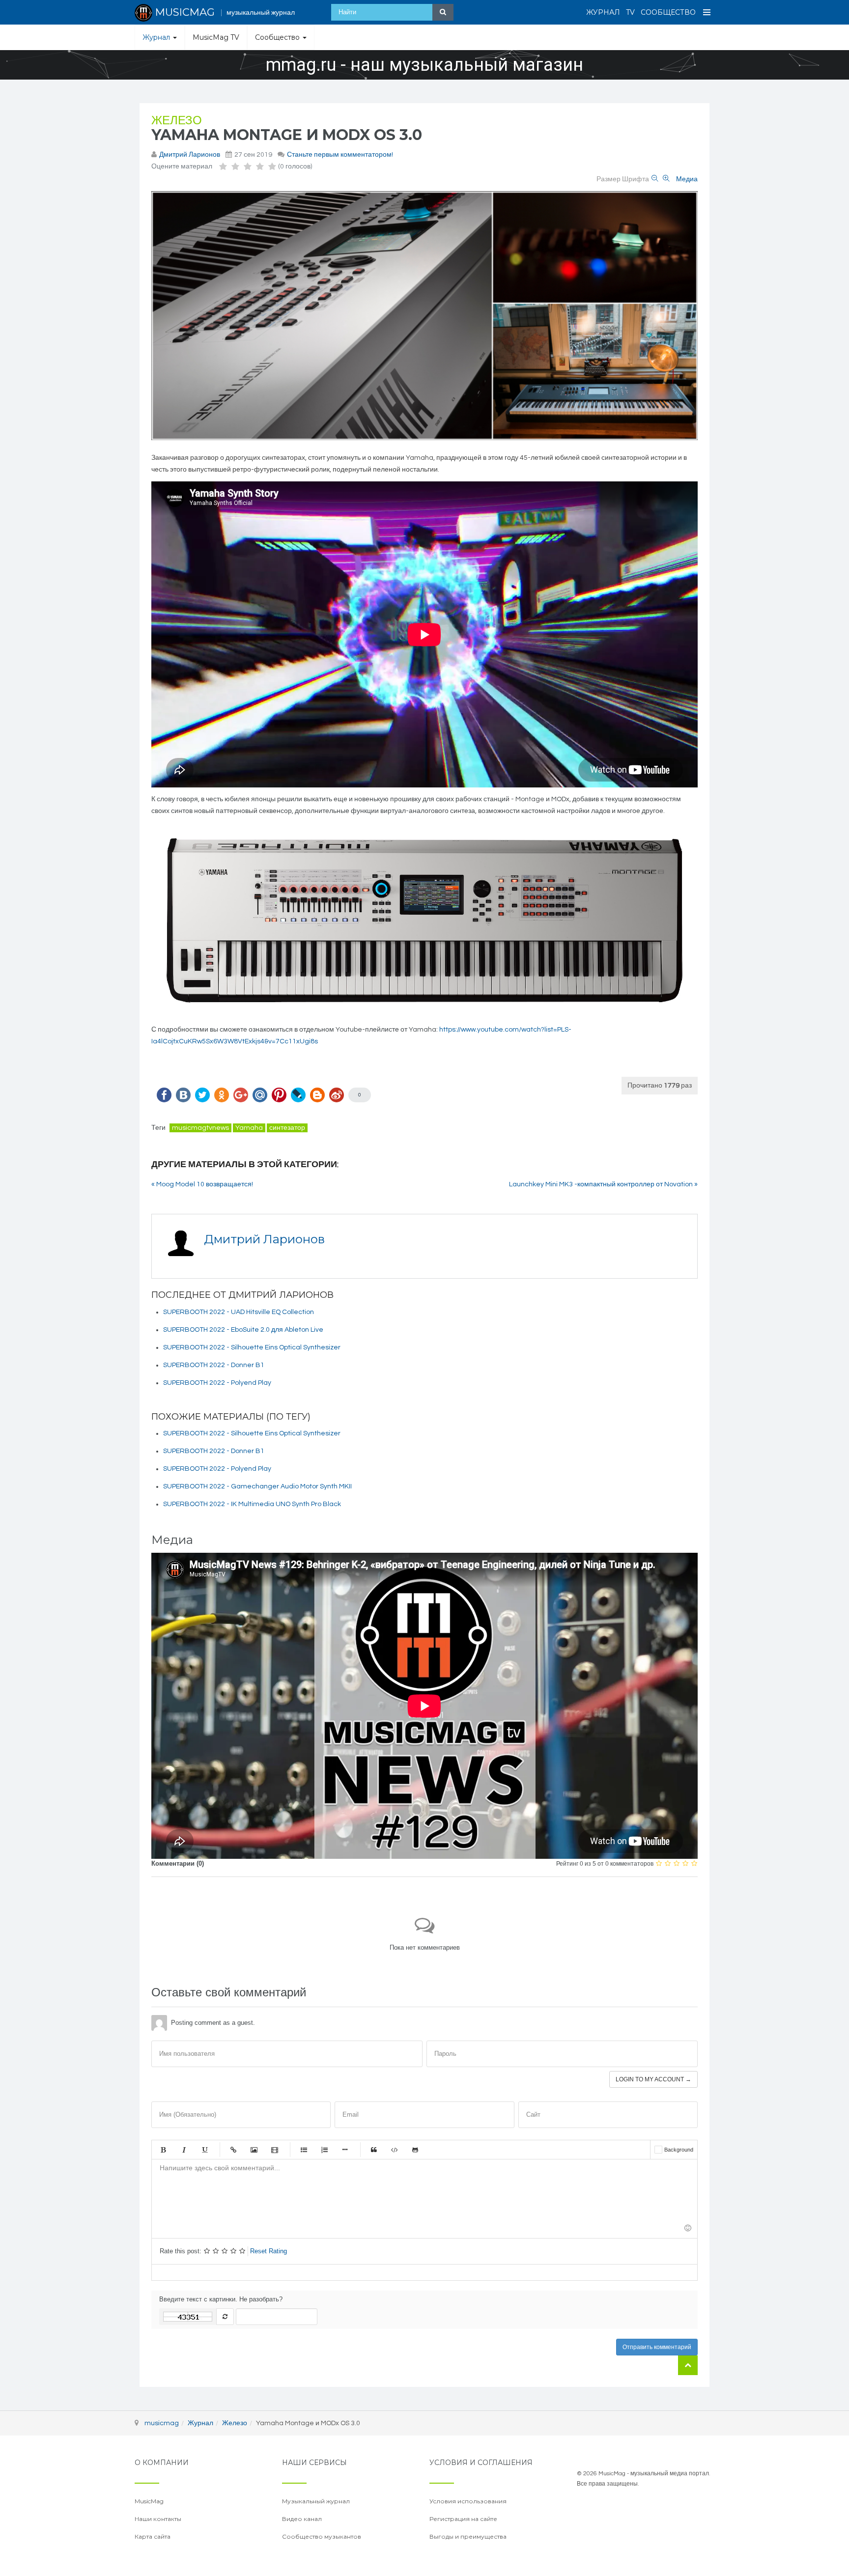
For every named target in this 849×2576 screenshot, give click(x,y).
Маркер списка (345, 2150)
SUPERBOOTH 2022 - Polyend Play (217, 1383)
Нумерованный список (324, 2150)
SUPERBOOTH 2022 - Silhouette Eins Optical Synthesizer (252, 1347)
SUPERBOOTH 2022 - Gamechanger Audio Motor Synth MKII (257, 1486)
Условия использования (468, 2501)
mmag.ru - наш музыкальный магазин (424, 65)
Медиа (687, 179)
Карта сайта (153, 2536)
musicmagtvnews (200, 1128)
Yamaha (249, 1128)
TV (630, 12)
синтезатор (287, 1128)
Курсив (184, 2150)
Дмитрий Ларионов (190, 155)
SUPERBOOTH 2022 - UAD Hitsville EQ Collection (239, 1312)
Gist (415, 2150)
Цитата (374, 2150)
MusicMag (149, 2501)
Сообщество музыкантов (322, 2536)
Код (395, 2150)
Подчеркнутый (204, 2150)
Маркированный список (304, 2150)
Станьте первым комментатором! (340, 155)
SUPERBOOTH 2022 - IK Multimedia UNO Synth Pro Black (252, 1504)
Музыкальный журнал (316, 2501)
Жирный (163, 2150)
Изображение (254, 2150)
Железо (177, 121)
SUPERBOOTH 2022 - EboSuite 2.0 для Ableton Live (243, 1330)
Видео (275, 2150)
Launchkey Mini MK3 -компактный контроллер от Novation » (603, 1184)
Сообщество (668, 12)
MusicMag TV (216, 37)
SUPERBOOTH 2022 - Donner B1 (214, 1365)
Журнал (603, 12)
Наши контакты (158, 2519)
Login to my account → (653, 2079)
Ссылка (233, 2150)
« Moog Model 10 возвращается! (202, 1184)
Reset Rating (269, 2251)
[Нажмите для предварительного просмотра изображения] (424, 316)
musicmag (162, 2423)
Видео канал (302, 2519)
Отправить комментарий (657, 2347)
